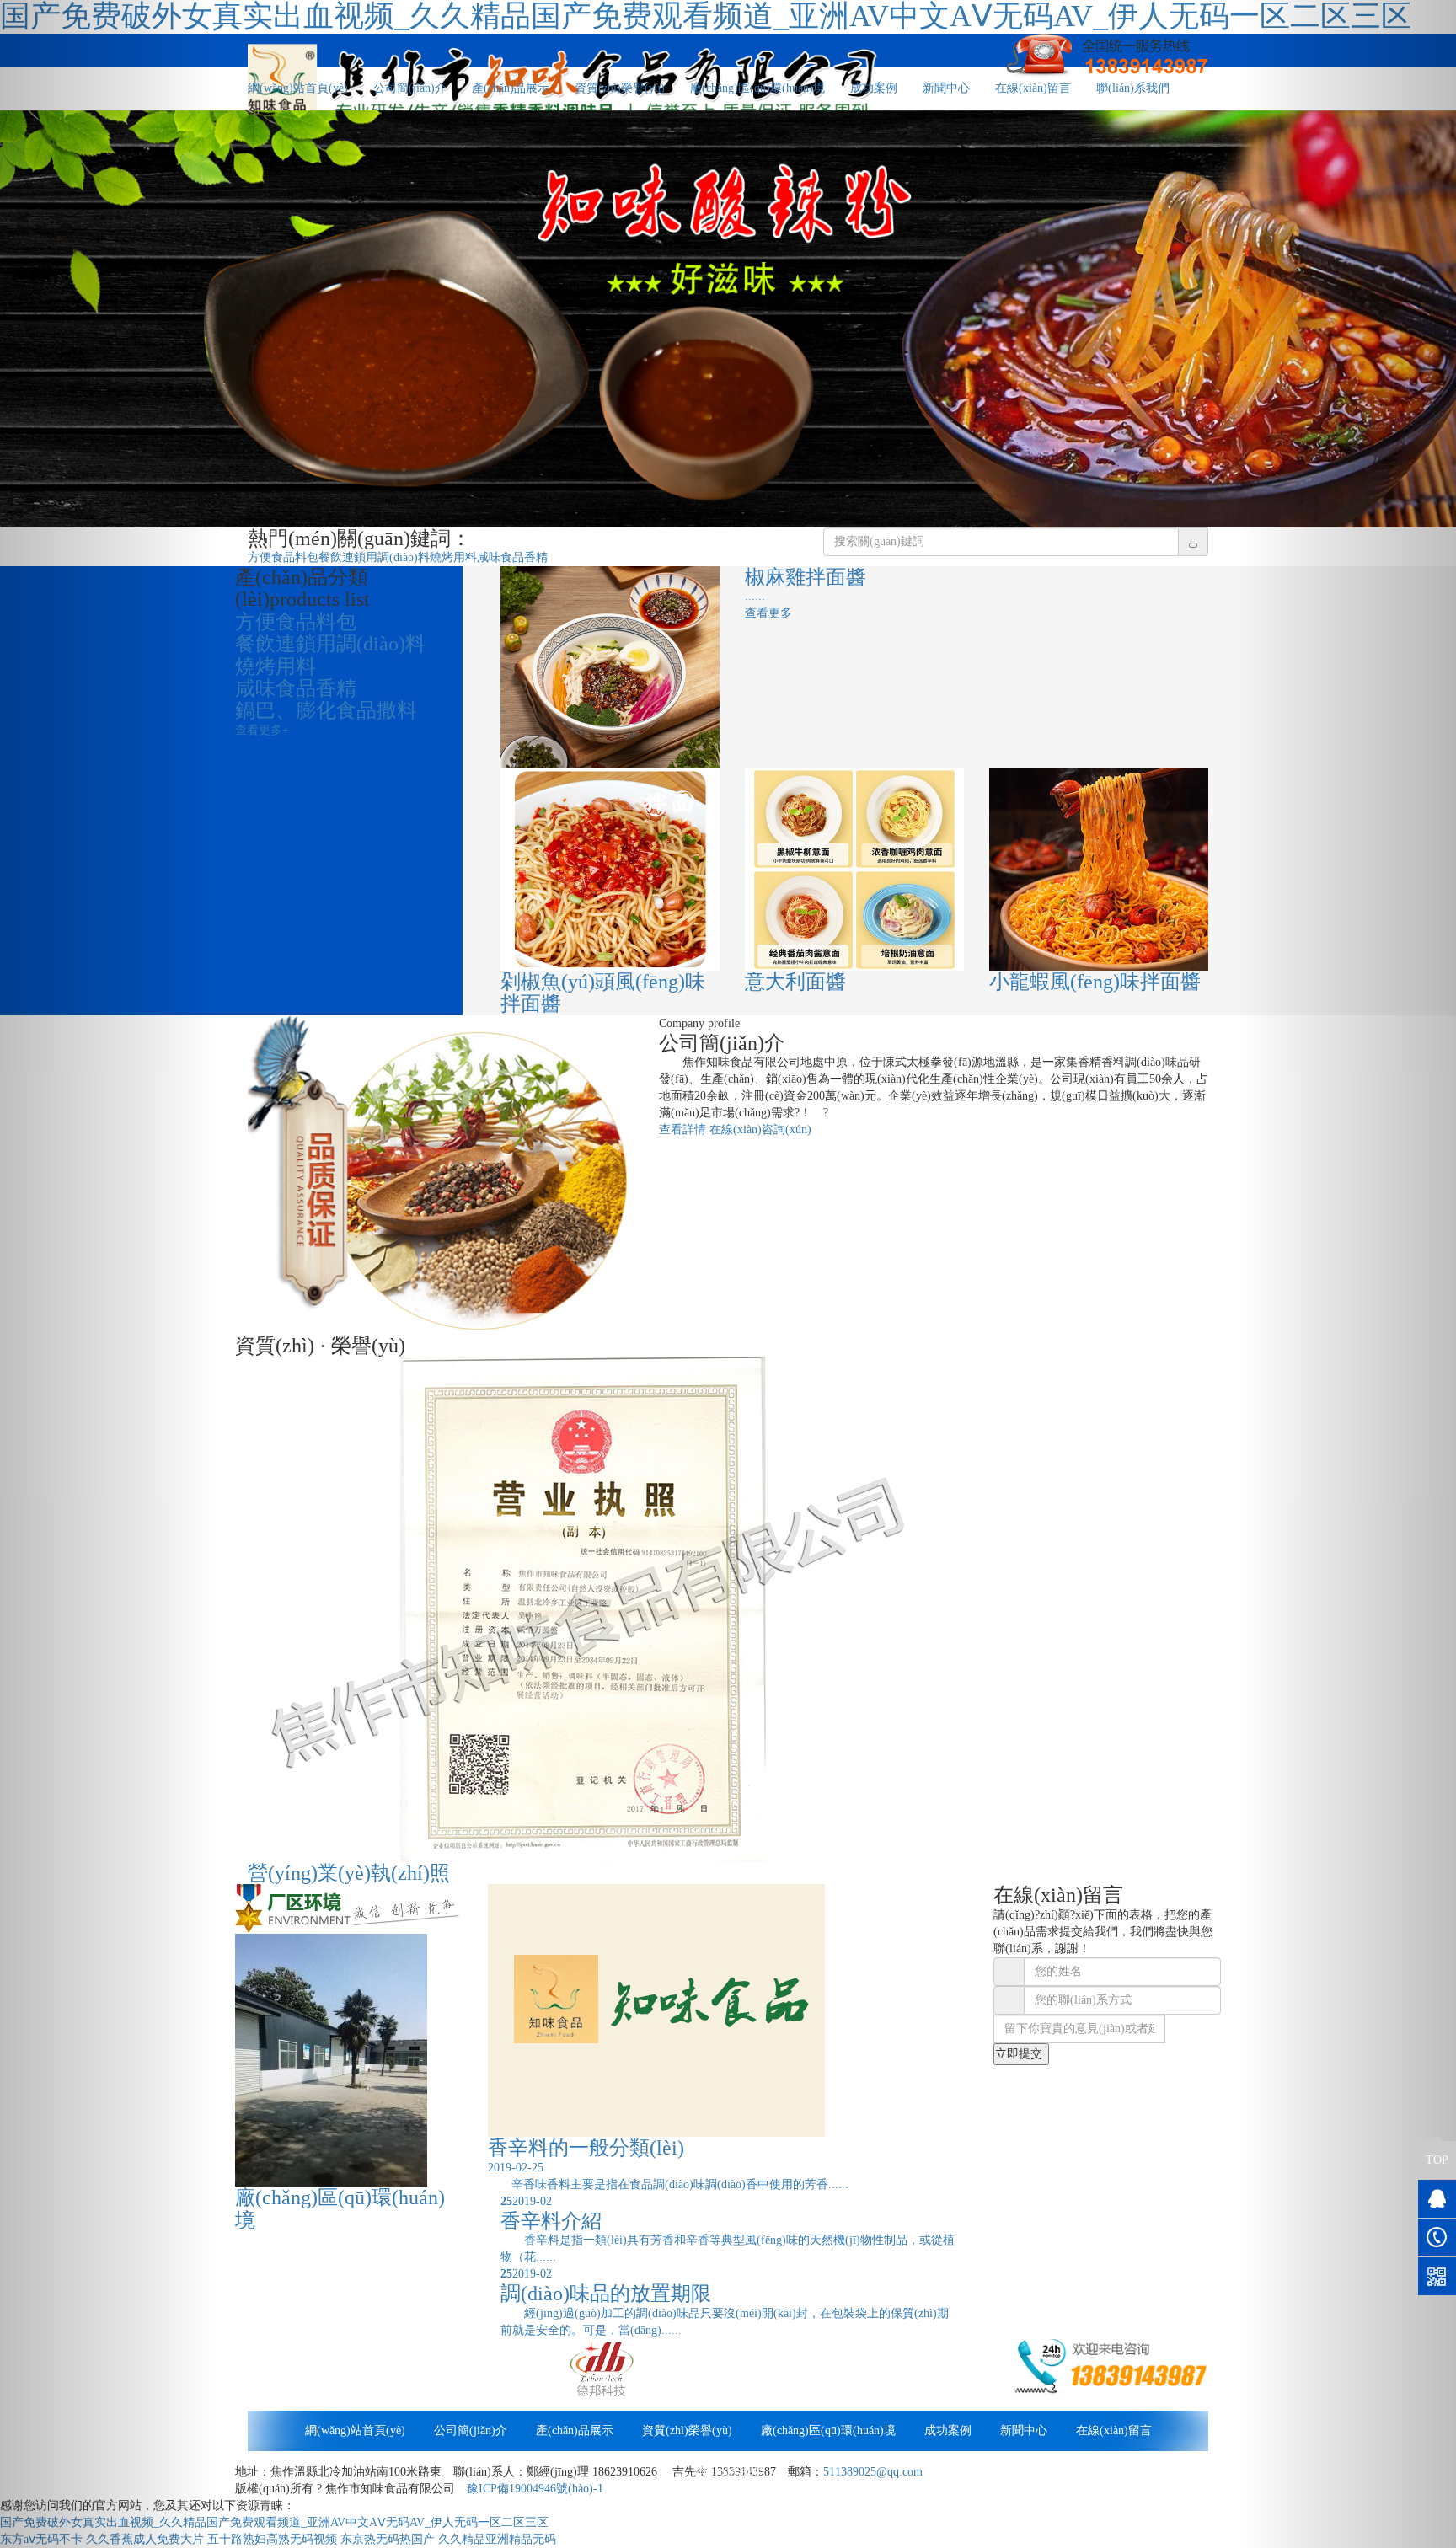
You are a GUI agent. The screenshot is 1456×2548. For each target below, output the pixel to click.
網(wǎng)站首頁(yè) (298, 88)
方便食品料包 (283, 557)
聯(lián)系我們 (1133, 88)
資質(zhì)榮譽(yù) (620, 88)
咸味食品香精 (512, 557)
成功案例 (874, 88)
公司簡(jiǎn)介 (410, 88)
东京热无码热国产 (388, 2539)
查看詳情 (682, 1129)
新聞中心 (946, 88)
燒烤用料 (453, 557)
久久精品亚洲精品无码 (497, 2539)
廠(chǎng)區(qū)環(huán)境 (757, 88)
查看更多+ (262, 730)
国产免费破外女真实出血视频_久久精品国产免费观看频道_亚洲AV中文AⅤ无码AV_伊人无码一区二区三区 (274, 2522)
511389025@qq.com (873, 2472)
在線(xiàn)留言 (1033, 88)
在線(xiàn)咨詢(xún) (760, 1129)
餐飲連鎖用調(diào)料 (374, 557)
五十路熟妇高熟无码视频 (272, 2539)
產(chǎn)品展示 (511, 88)
